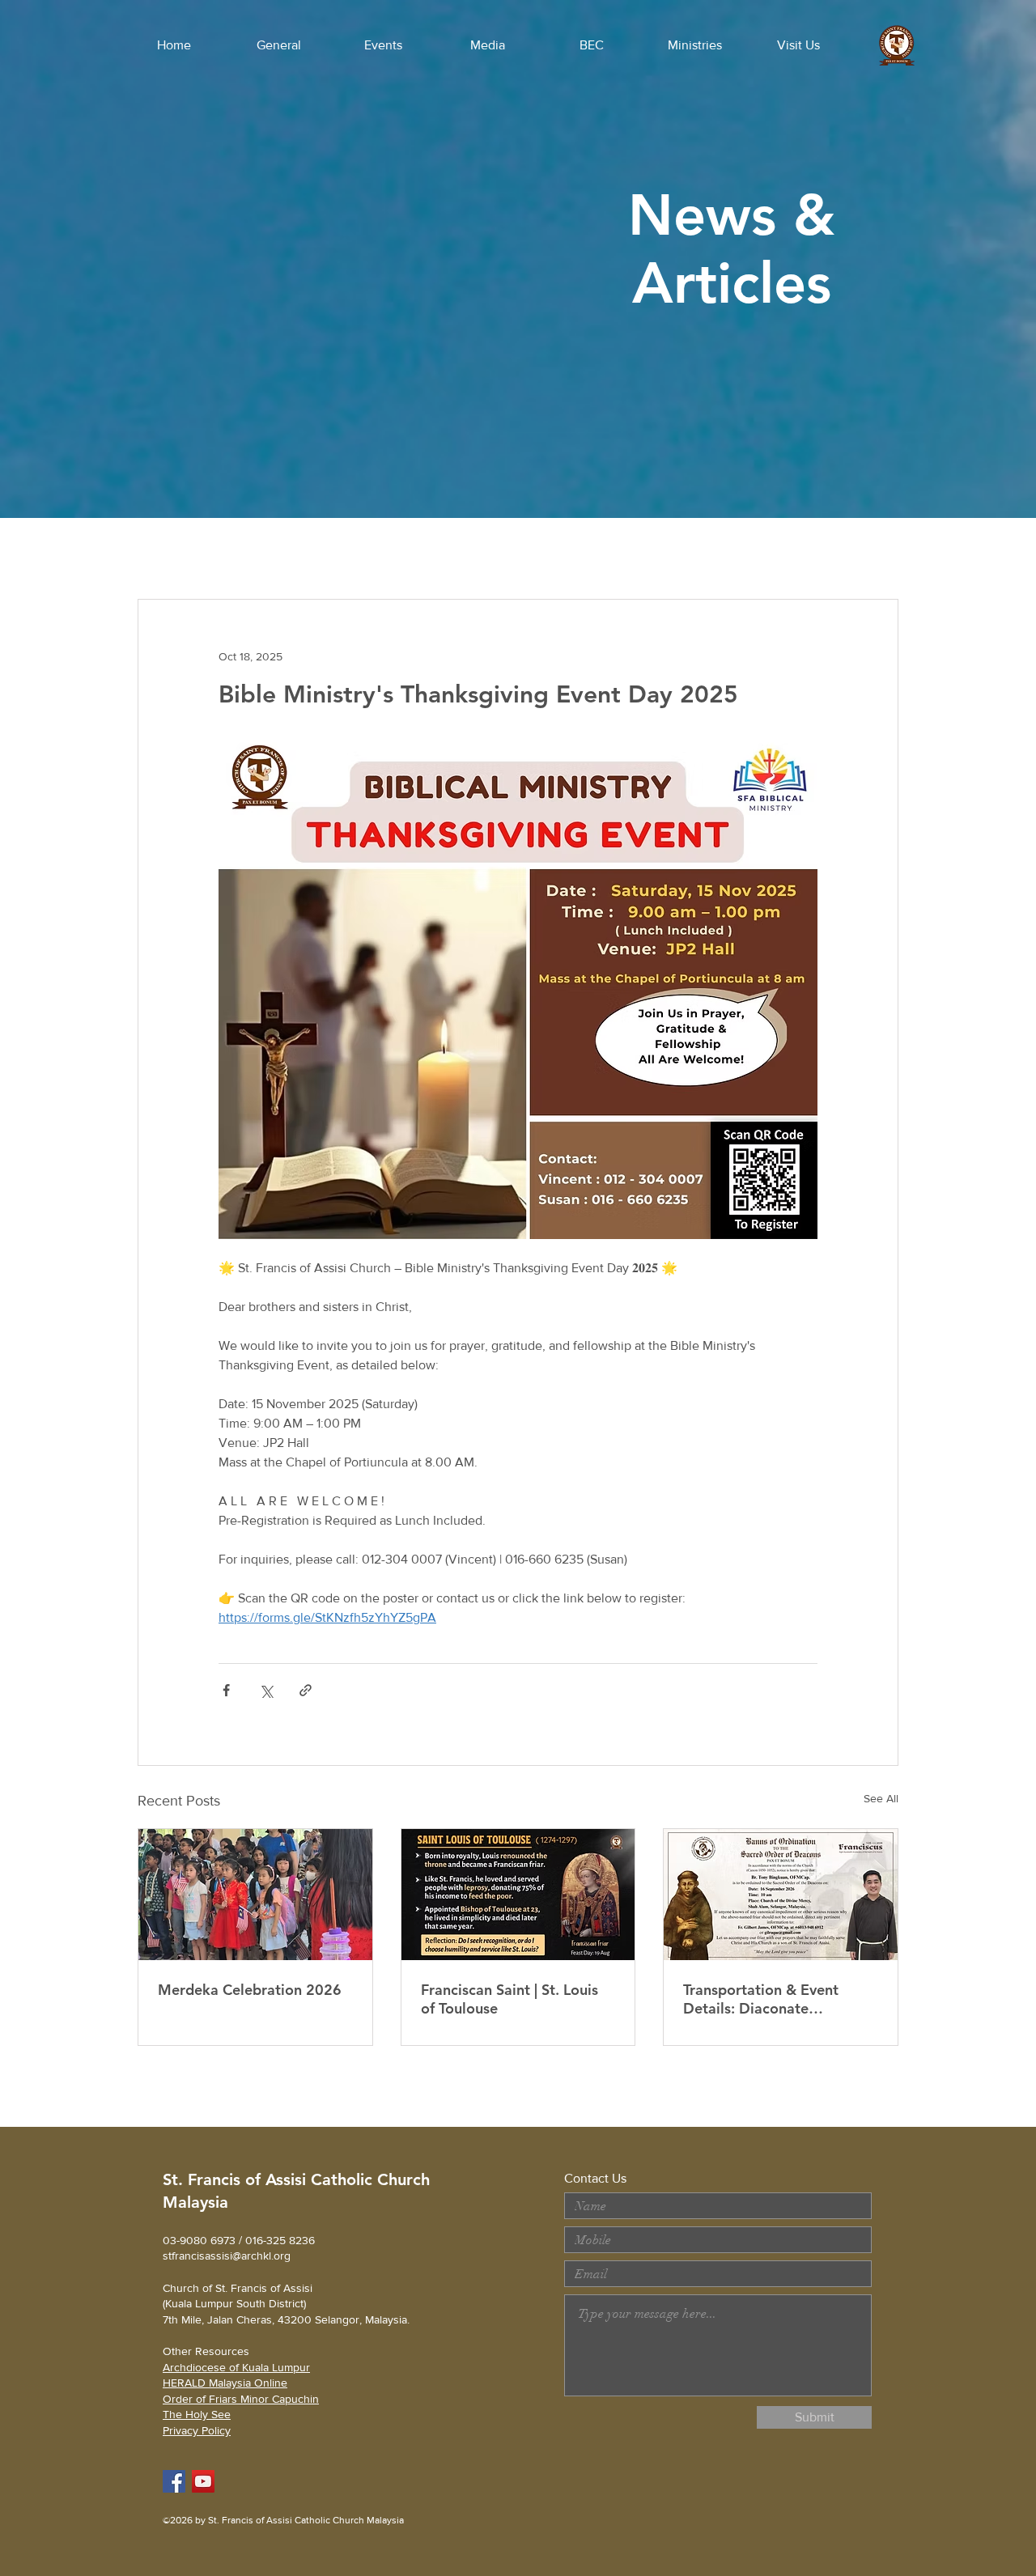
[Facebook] (174, 2481)
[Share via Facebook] (226, 1690)
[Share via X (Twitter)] (266, 1690)
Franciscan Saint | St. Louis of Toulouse (510, 1999)
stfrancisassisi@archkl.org (227, 2256)
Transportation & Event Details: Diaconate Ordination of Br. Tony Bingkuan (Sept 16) (761, 1999)
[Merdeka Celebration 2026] (255, 1895)
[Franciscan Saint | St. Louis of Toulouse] (518, 1895)
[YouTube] (203, 2481)
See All (881, 1798)
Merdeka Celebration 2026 (250, 1990)
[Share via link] (306, 1690)
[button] (278, 45)
